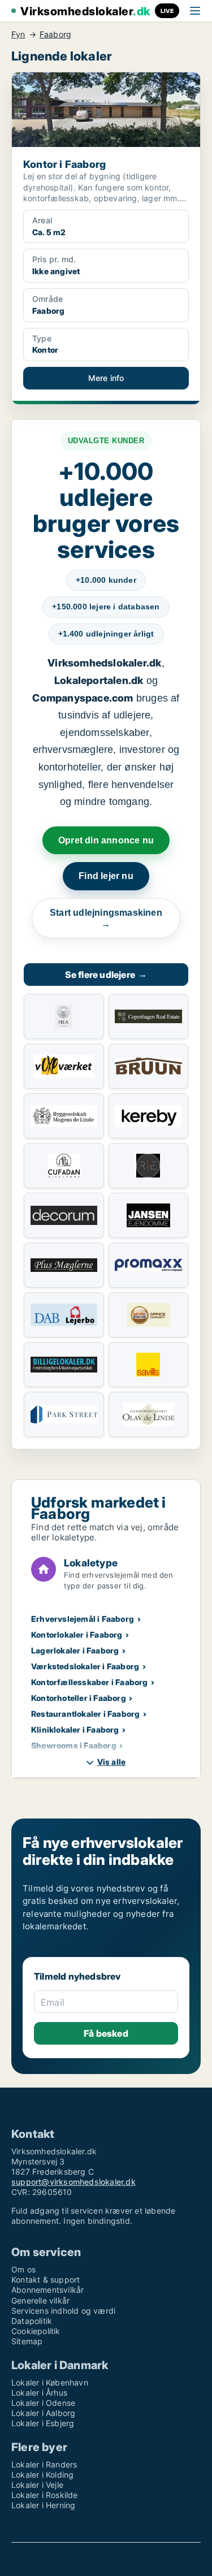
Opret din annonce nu (106, 840)
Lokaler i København (50, 2382)
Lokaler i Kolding (42, 2475)
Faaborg (55, 34)
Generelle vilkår (40, 2300)
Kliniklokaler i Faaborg (75, 1729)
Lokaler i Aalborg (43, 2413)
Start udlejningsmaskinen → (106, 918)
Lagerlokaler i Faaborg (75, 1650)
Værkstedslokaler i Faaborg (85, 1666)
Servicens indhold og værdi (63, 2311)
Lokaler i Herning (43, 2505)
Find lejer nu (106, 876)
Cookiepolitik (36, 2331)
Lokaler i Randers (44, 2464)
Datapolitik (32, 2321)
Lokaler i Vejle (37, 2485)
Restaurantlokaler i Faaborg (85, 1714)
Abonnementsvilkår (47, 2290)
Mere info (106, 378)
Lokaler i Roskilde (45, 2495)
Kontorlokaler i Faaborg (77, 1635)
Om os (23, 2269)
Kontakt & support (46, 2280)
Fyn (18, 34)
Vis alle (112, 1762)
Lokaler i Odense (43, 2403)
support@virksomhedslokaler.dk (73, 2182)
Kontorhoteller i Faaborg (79, 1698)
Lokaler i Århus (39, 2393)
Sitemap (27, 2341)
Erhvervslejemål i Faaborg (83, 1619)
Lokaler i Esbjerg (43, 2423)
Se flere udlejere (106, 975)
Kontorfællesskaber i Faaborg (90, 1682)
